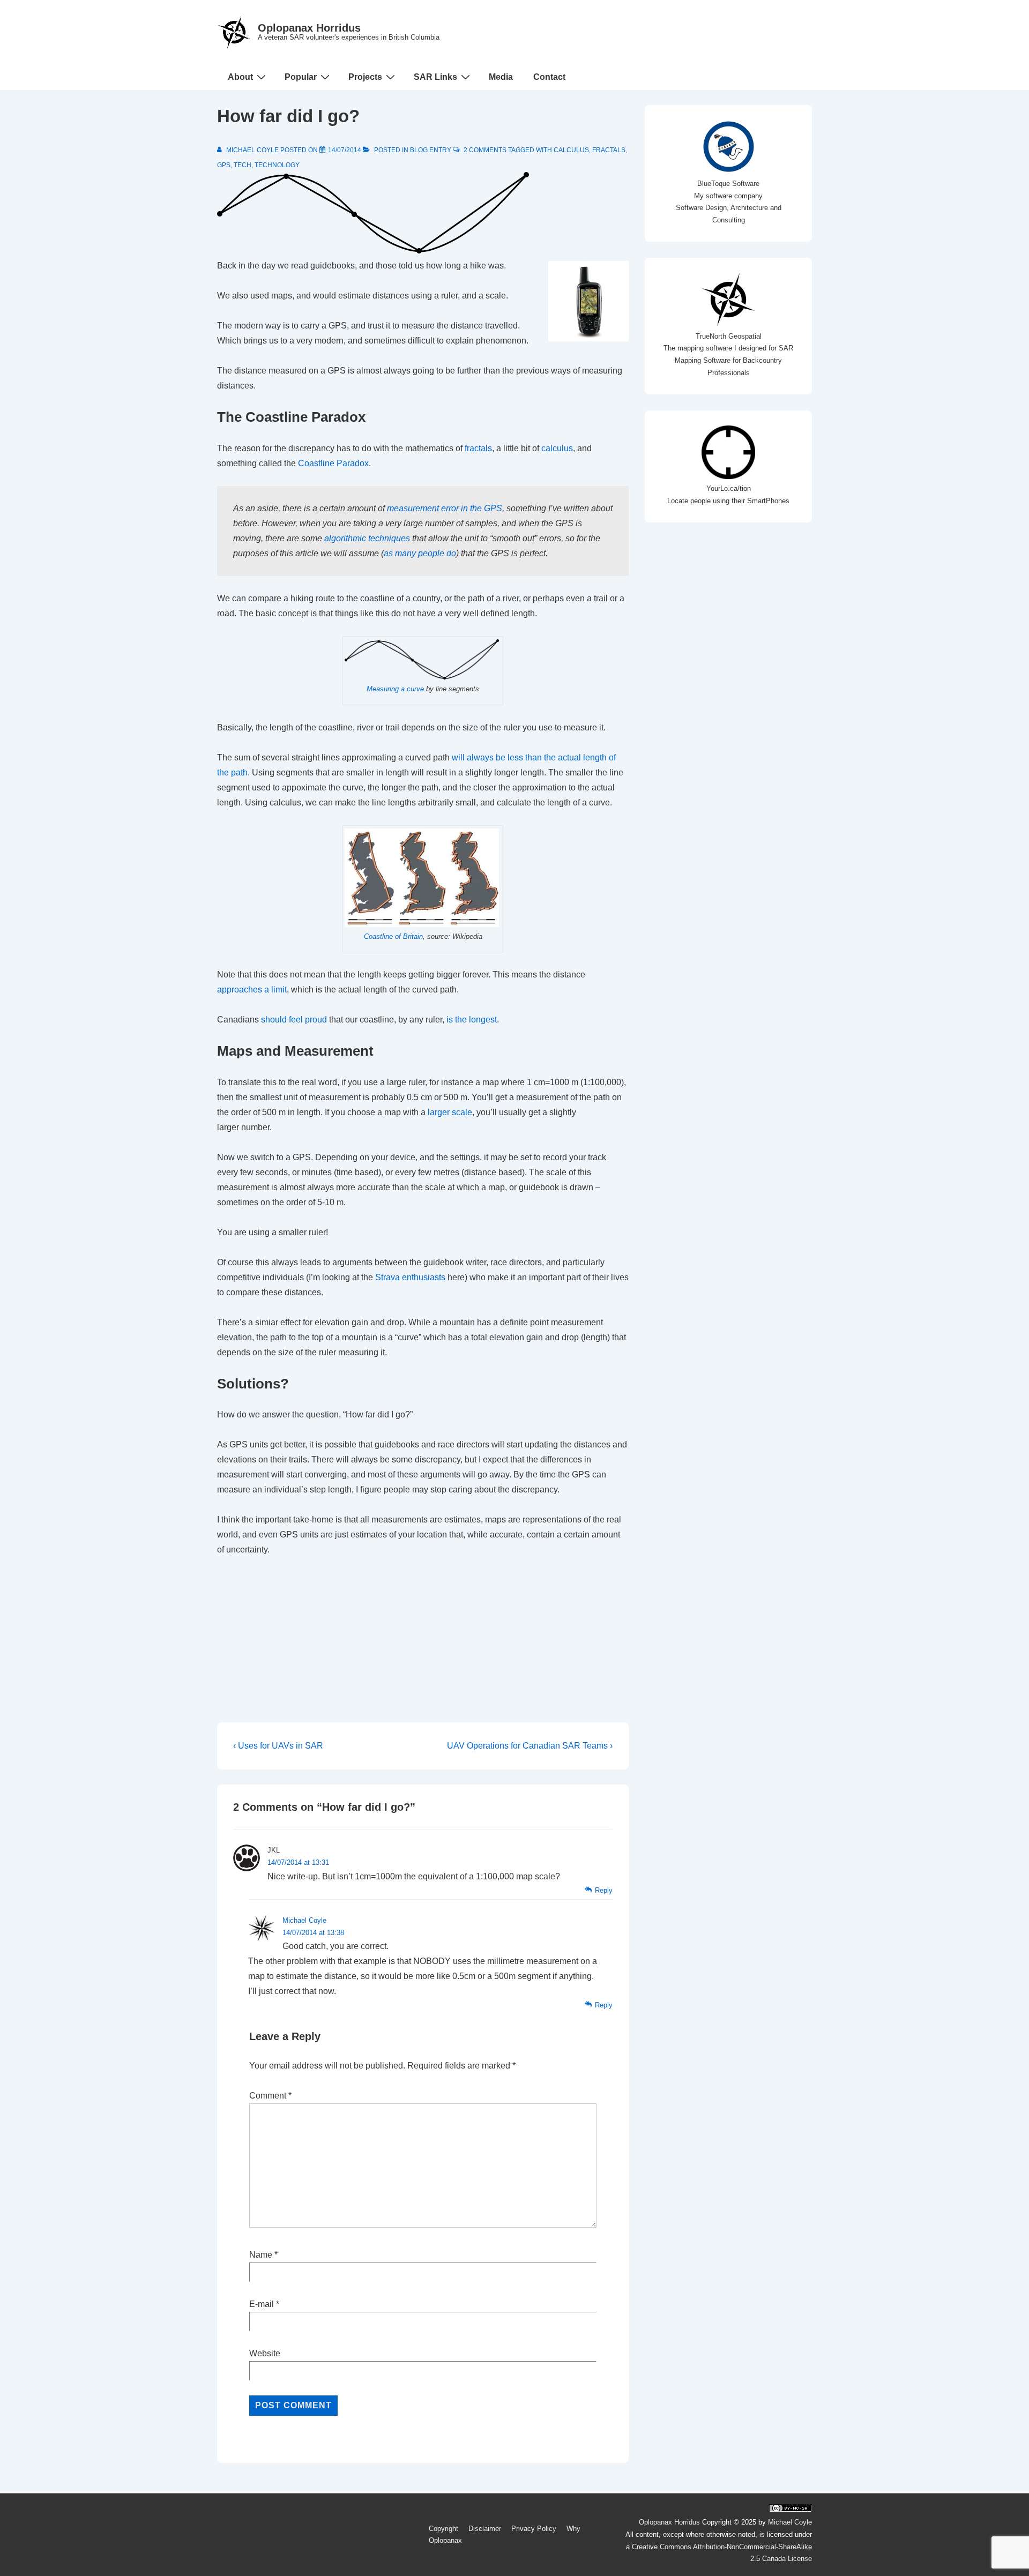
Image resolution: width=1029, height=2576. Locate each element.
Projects (365, 77)
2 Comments (485, 150)
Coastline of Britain (393, 936)
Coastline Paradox (333, 463)
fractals (609, 150)
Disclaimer (485, 2529)
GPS (224, 165)
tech (243, 165)
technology (277, 165)
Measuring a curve (395, 689)
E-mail (262, 2304)
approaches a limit (252, 990)
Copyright (443, 2529)
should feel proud (294, 1020)
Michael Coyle (304, 1920)
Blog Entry (431, 150)
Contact (549, 77)
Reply (604, 1890)
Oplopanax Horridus (309, 28)
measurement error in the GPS (445, 508)
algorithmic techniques (367, 538)
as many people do (420, 553)
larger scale (450, 1112)
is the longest (472, 1020)
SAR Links (435, 77)
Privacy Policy (534, 2529)
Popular (301, 77)
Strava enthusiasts (410, 1277)
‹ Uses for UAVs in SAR (278, 1746)
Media (501, 77)
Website (265, 2353)
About (240, 77)
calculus (571, 150)
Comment (270, 2096)
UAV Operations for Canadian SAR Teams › (530, 1746)
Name (261, 2255)
